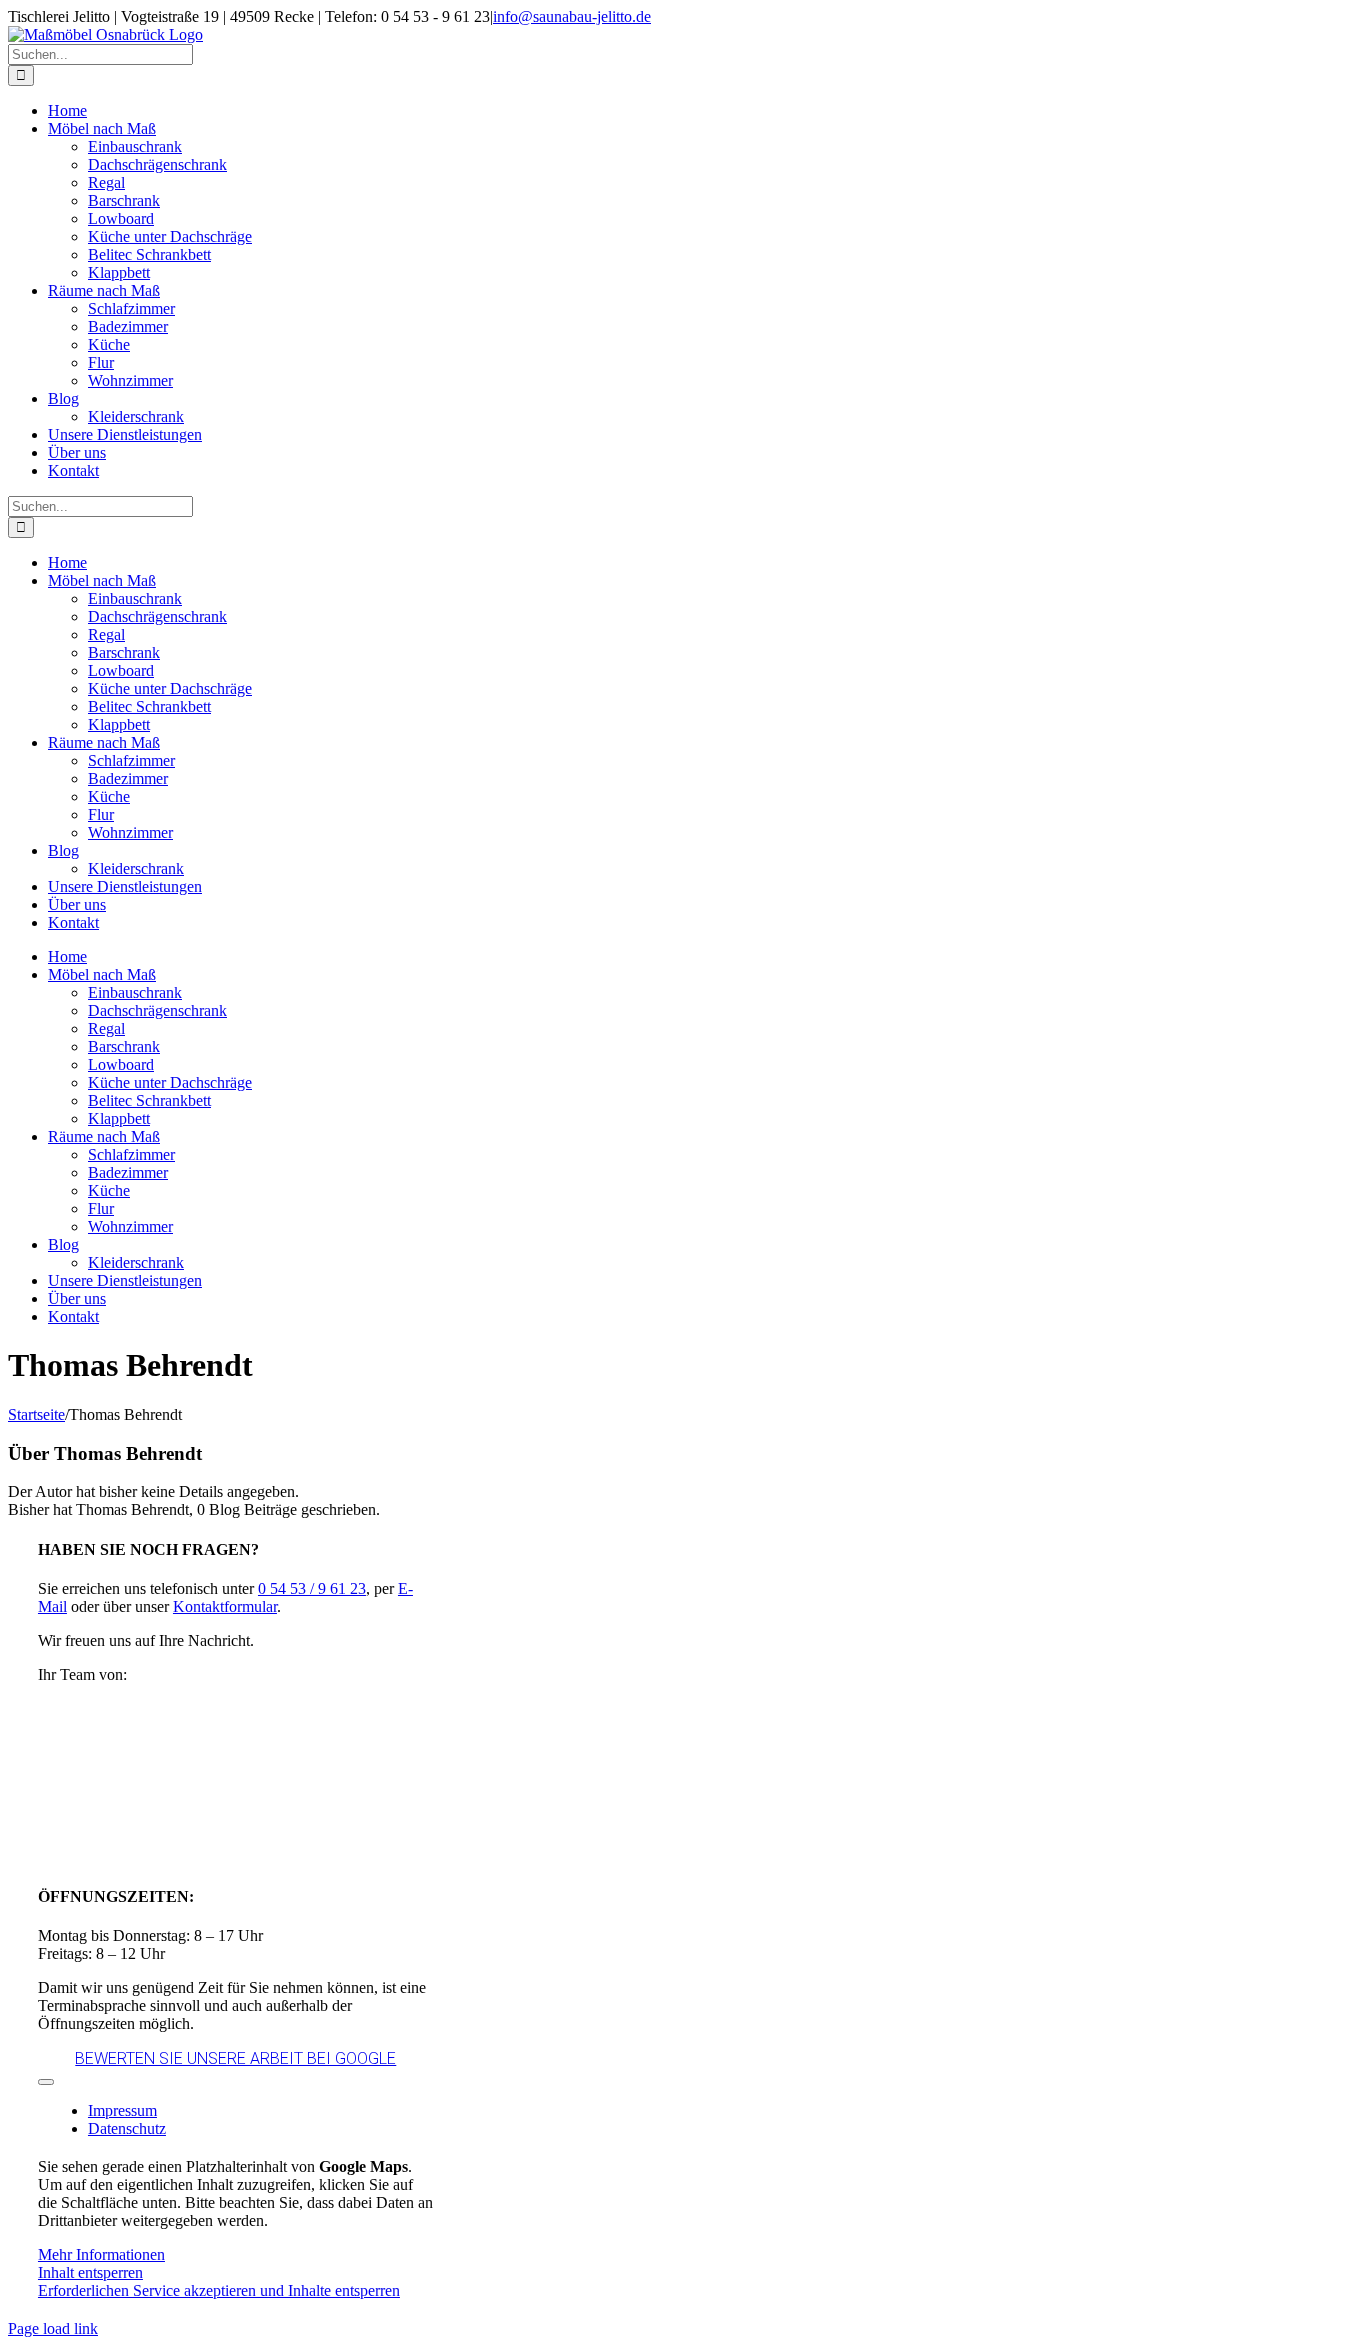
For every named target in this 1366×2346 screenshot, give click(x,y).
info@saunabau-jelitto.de (572, 16)
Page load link (53, 2328)
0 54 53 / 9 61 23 (312, 1588)
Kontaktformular (225, 1606)
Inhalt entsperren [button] (90, 2272)
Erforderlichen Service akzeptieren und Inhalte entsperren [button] (219, 2290)
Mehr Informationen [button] (101, 2254)
